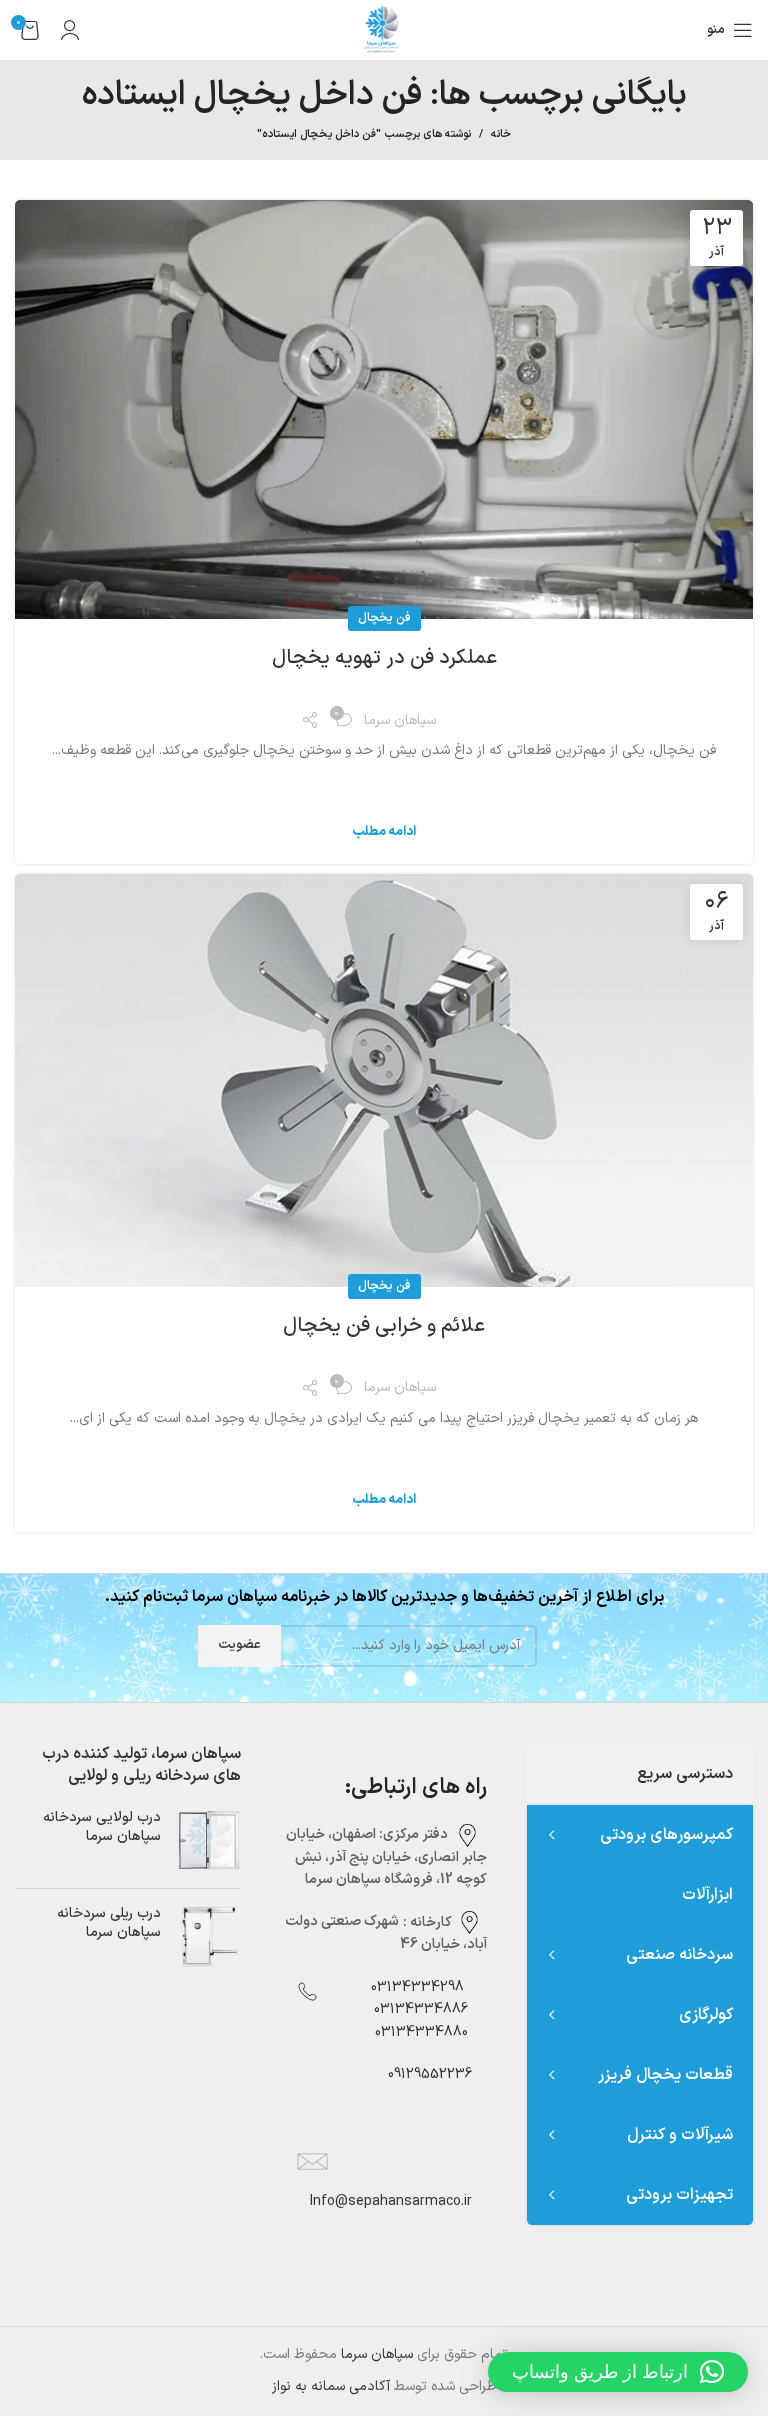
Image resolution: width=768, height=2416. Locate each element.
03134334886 (421, 2009)
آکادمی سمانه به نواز (331, 2386)
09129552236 (424, 2074)
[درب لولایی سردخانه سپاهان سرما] (208, 1840)
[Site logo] (384, 29)
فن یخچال (384, 618)
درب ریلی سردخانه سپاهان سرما (109, 1923)
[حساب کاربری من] (70, 30)
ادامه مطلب (384, 832)
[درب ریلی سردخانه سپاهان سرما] (208, 1936)
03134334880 (421, 2032)
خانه (501, 135)
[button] (618, 2372)
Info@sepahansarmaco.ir (391, 2201)
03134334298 (417, 1987)
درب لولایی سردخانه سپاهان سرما (102, 1827)
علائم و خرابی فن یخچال (384, 1326)
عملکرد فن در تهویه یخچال (384, 658)
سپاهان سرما (377, 2354)
